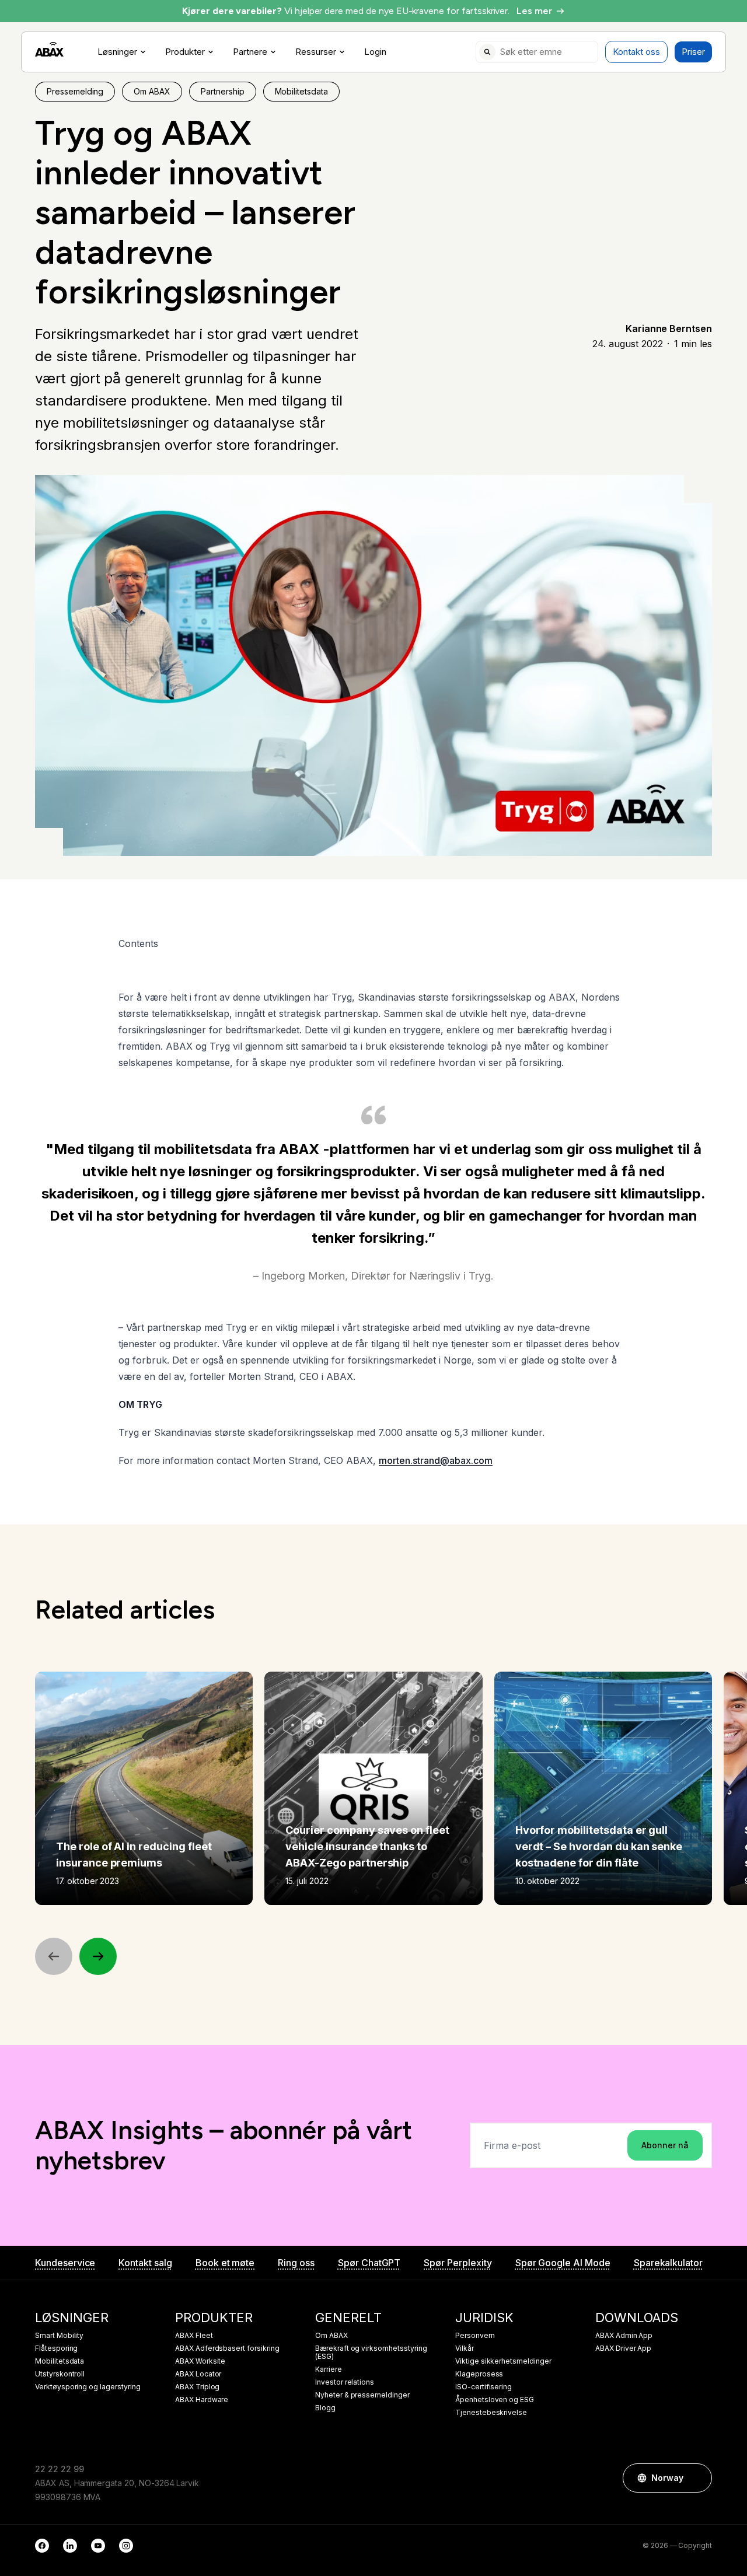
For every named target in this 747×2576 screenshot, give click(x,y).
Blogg (325, 2408)
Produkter (185, 52)
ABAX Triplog (197, 2387)
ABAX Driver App (623, 2348)
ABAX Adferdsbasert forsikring (227, 2348)
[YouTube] (98, 2546)
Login (375, 52)
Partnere (250, 52)
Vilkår (465, 2348)
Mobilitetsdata (60, 2361)
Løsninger (117, 52)
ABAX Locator (198, 2374)
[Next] (98, 1956)
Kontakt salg (145, 2263)
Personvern (475, 2336)
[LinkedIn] (70, 2546)
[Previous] (54, 1956)
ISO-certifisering (484, 2387)
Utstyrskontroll (60, 2374)
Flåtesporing (56, 2348)
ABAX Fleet (194, 2336)
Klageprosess (479, 2374)
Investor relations (345, 2382)
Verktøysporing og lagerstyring (88, 2387)
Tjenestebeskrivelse (491, 2413)
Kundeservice (65, 2263)
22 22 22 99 (59, 2469)
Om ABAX (331, 2336)
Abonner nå (665, 2145)
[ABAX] (49, 49)
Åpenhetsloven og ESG (495, 2400)
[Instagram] (126, 2546)
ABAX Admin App (624, 2336)
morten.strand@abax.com (436, 1460)
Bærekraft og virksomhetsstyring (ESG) (371, 2353)
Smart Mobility (59, 2336)
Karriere (329, 2369)
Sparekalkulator (668, 2263)
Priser (693, 52)
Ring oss (296, 2263)
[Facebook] (42, 2546)
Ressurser (316, 52)
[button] (697, 2478)
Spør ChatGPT (369, 2263)
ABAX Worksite (200, 2361)
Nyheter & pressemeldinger (362, 2395)
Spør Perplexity (458, 2263)
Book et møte (225, 2263)
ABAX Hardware (202, 2400)
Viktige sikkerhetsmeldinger (503, 2361)
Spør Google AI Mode (563, 2263)
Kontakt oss (636, 52)
